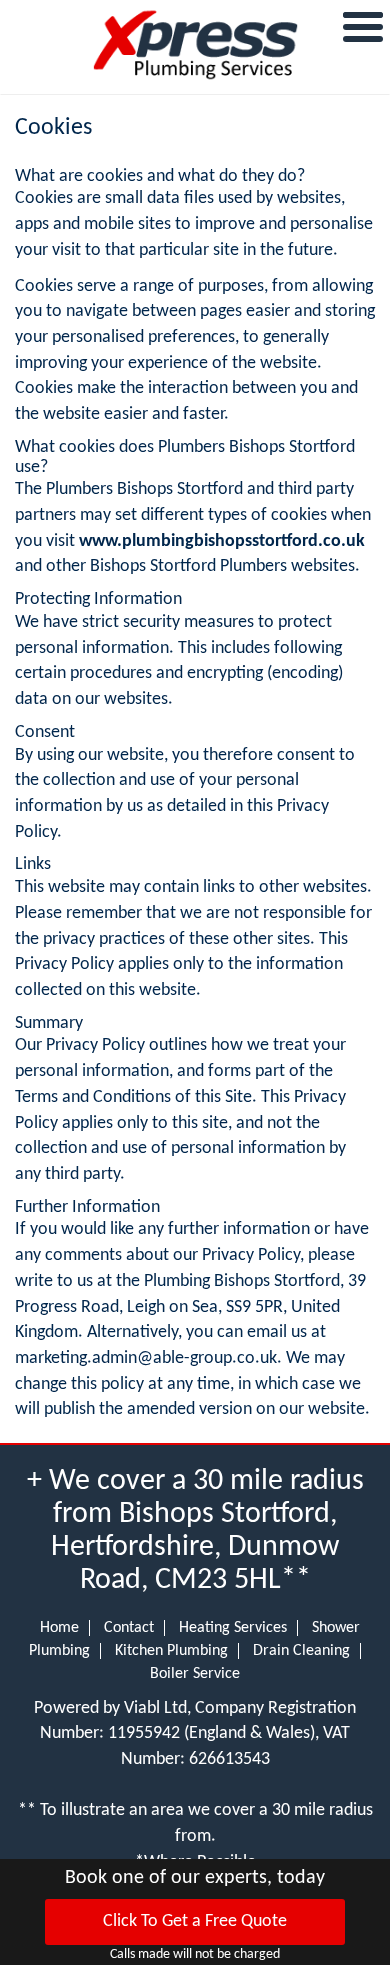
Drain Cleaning (301, 1651)
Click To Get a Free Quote (195, 1921)
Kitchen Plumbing (171, 1651)
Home (59, 1628)
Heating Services (233, 1628)
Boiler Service (195, 1674)
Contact (129, 1628)
